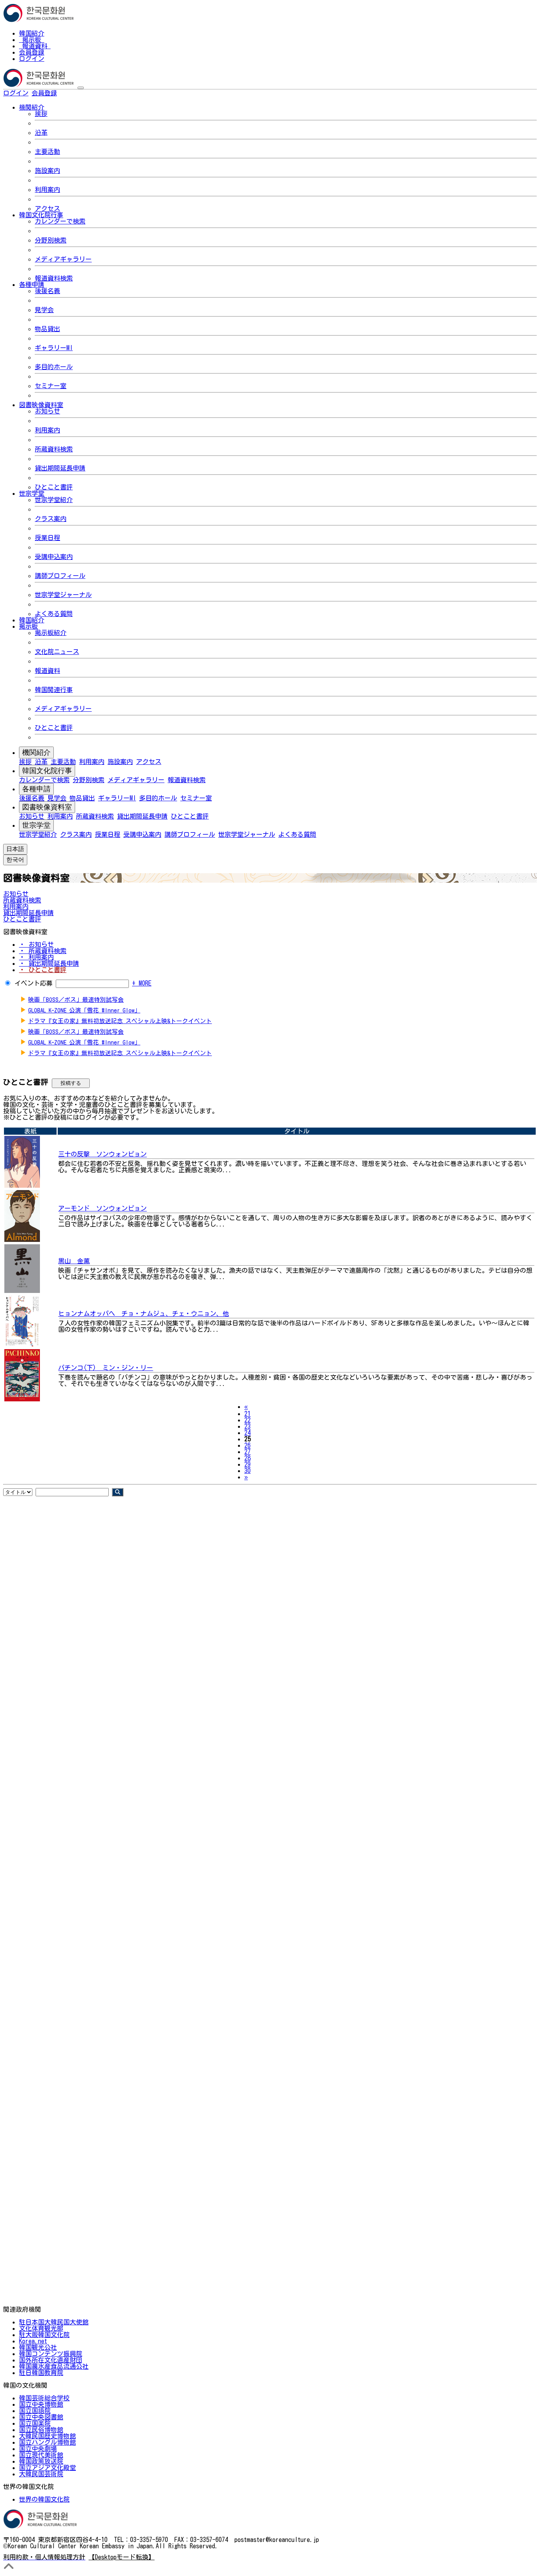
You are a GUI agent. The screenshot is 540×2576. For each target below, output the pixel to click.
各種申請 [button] (32, 284)
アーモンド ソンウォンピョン (102, 1208)
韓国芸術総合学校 (44, 2398)
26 (247, 1445)
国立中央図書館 (41, 2417)
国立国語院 (35, 2411)
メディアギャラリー (63, 259)
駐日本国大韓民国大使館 (54, 2322)
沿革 (41, 133)
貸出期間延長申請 (60, 468)
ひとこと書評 (54, 487)
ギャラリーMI (54, 348)
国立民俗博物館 (41, 2430)
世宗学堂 (36, 825)
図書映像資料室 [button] (41, 405)
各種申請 (36, 789)
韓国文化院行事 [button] (41, 215)
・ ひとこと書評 (43, 970)
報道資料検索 (54, 278)
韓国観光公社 (38, 2347)
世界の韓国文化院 (44, 2499)
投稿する (71, 1083)
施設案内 (47, 171)
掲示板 (32, 40)
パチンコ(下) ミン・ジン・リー (106, 1368)
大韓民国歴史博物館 (47, 2436)
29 (247, 1464)
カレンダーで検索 (60, 221)
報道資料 (35, 46)
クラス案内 (51, 519)
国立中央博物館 (41, 2404)
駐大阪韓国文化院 (44, 2335)
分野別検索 (51, 240)
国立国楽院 (35, 2423)
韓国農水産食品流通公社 (54, 2366)
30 (247, 1471)
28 (247, 1458)
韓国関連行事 (54, 690)
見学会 (44, 310)
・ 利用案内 (36, 957)
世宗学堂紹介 (54, 500)
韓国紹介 (32, 33)
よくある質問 (54, 614)
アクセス (47, 209)
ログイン (32, 59)
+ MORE (142, 983)
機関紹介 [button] (32, 107)
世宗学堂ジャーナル (63, 595)
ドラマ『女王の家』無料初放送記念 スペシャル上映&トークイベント (120, 1021)
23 (247, 1426)
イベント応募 (34, 983)
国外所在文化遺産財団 (51, 2360)
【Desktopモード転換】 (122, 2557)
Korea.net (33, 2341)
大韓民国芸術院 (41, 2474)
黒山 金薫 (74, 1261)
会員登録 (32, 52)
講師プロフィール (60, 576)
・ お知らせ (36, 944)
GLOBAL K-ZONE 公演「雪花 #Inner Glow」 (84, 1010)
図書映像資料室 (47, 807)
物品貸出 (47, 329)
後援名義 (47, 291)
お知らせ (47, 411)
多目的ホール (54, 367)
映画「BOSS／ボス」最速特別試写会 (76, 1000)
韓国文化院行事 (47, 771)
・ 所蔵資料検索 (43, 951)
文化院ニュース (57, 652)
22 (247, 1420)
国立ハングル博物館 (47, 2442)
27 (247, 1452)
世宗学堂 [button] (32, 493)
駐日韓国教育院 (41, 2373)
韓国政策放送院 (41, 2461)
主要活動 (47, 152)
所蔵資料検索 (54, 449)
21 (247, 1414)
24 (247, 1433)
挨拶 (41, 114)
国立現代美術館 (41, 2455)
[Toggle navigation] (81, 88)
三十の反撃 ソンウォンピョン (102, 1154)
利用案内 (47, 190)
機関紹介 (36, 753)
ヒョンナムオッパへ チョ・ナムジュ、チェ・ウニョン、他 (143, 1314)
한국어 (70, 93)
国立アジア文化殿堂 (47, 2468)
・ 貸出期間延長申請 (49, 963)
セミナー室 (51, 386)
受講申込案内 (54, 557)
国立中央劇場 (38, 2449)
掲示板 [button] (28, 626)
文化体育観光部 (41, 2328)
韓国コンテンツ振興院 (51, 2354)
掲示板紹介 (51, 633)
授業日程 (47, 538)
